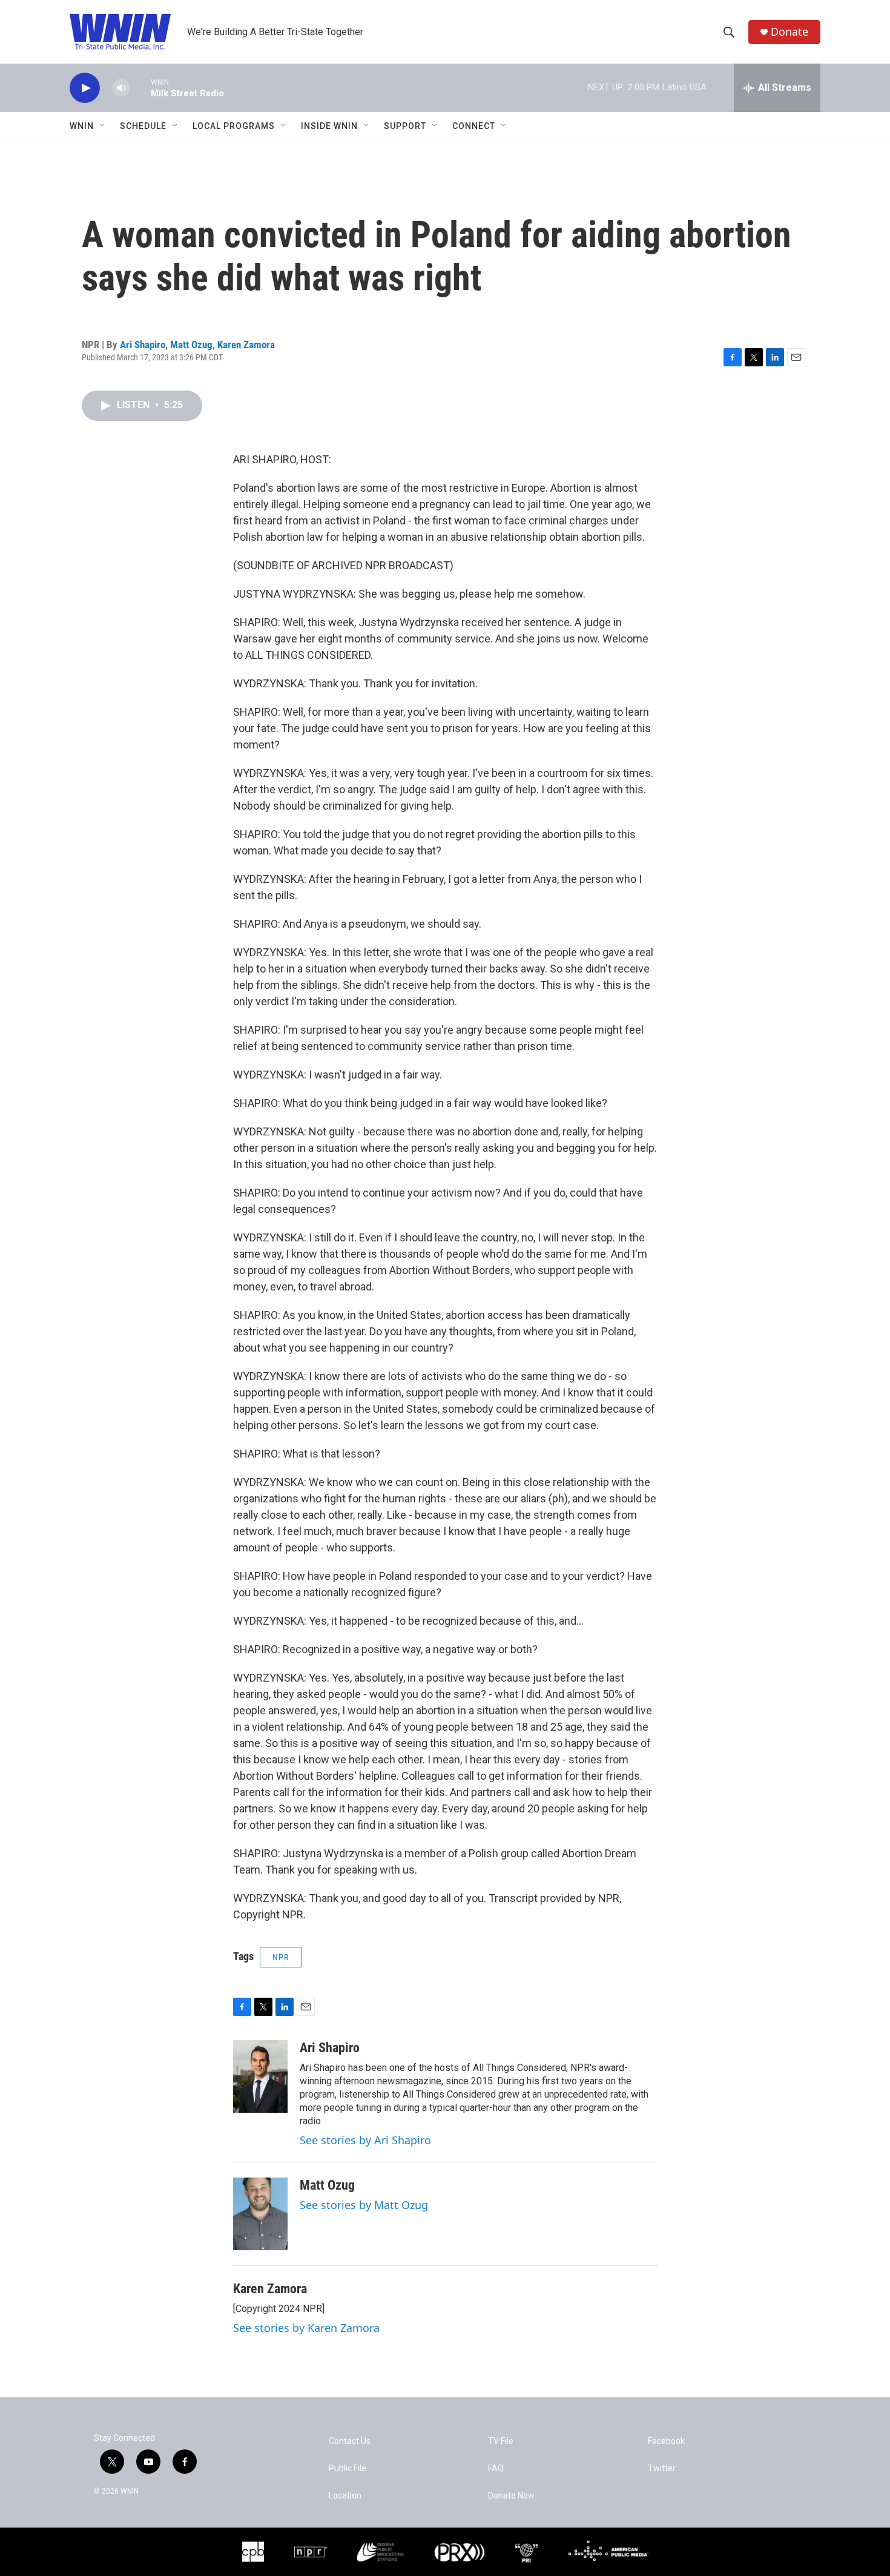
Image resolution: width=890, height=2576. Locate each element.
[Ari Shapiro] (260, 2076)
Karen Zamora (246, 345)
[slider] (140, 88)
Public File (348, 2469)
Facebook (666, 2441)
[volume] (121, 88)
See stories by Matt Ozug (364, 2205)
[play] (85, 88)
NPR (281, 1957)
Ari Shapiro (143, 345)
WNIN (82, 126)
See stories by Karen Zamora (306, 2328)
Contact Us (350, 2441)
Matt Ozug (191, 345)
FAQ (496, 2469)
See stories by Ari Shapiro (365, 2140)
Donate (789, 32)
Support (405, 126)
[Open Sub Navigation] (103, 126)
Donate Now (511, 2496)
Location (345, 2496)
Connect (474, 126)
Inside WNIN (329, 126)
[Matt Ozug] (260, 2214)
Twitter (662, 2469)
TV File (501, 2441)
